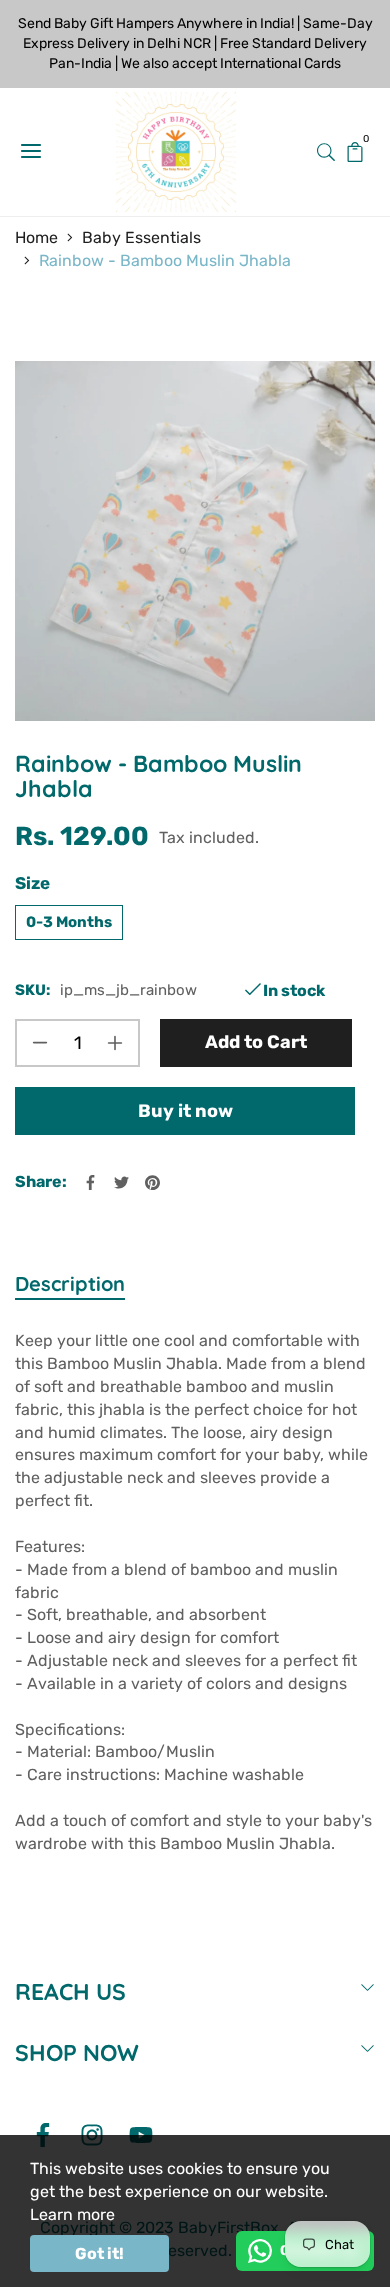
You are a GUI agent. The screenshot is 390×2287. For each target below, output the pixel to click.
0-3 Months (69, 922)
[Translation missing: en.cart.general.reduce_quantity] (40, 1043)
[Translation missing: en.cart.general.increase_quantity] (115, 1043)
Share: (41, 1181)
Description (70, 1283)
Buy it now (185, 1111)
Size (32, 883)
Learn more (72, 2214)
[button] (326, 150)
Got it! (99, 2253)
